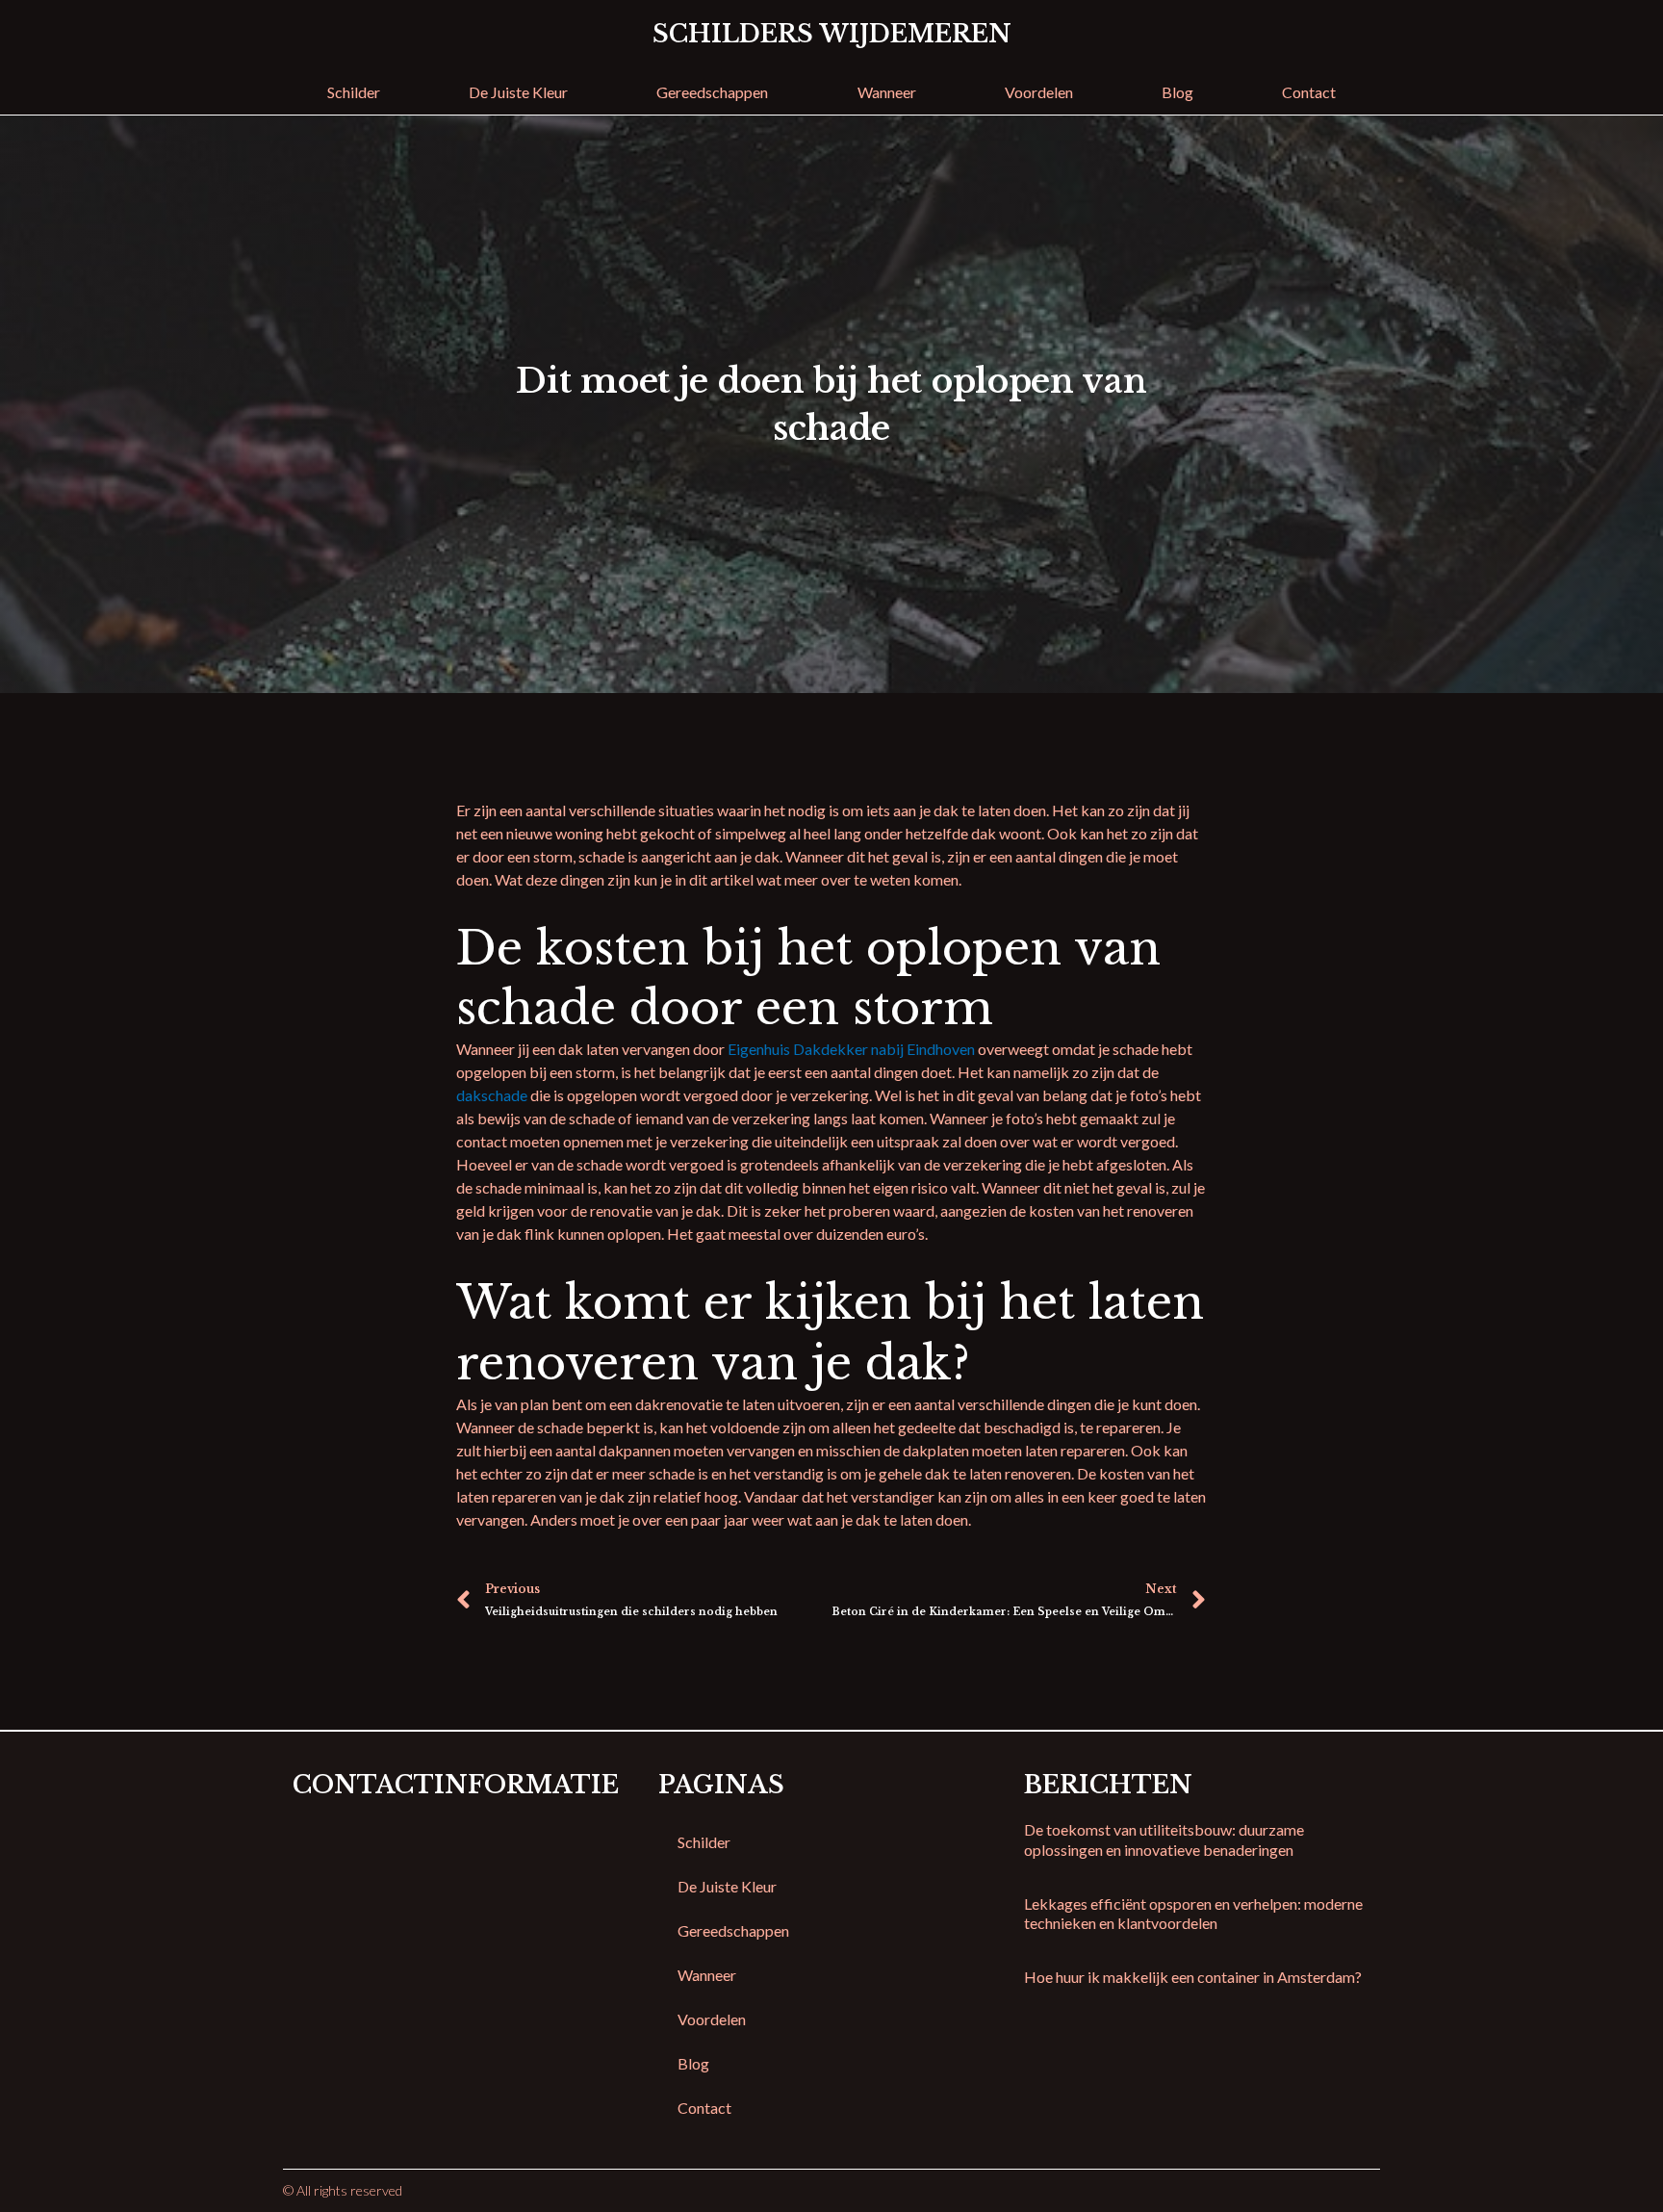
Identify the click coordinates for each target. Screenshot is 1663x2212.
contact (1309, 92)
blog (1177, 92)
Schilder (354, 92)
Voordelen (1039, 92)
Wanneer (887, 92)
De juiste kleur (518, 92)
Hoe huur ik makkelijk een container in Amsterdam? (1193, 1977)
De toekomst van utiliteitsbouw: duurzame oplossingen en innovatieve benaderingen (1164, 1839)
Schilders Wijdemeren (832, 34)
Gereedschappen (712, 92)
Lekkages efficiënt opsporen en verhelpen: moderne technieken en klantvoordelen (1193, 1914)
